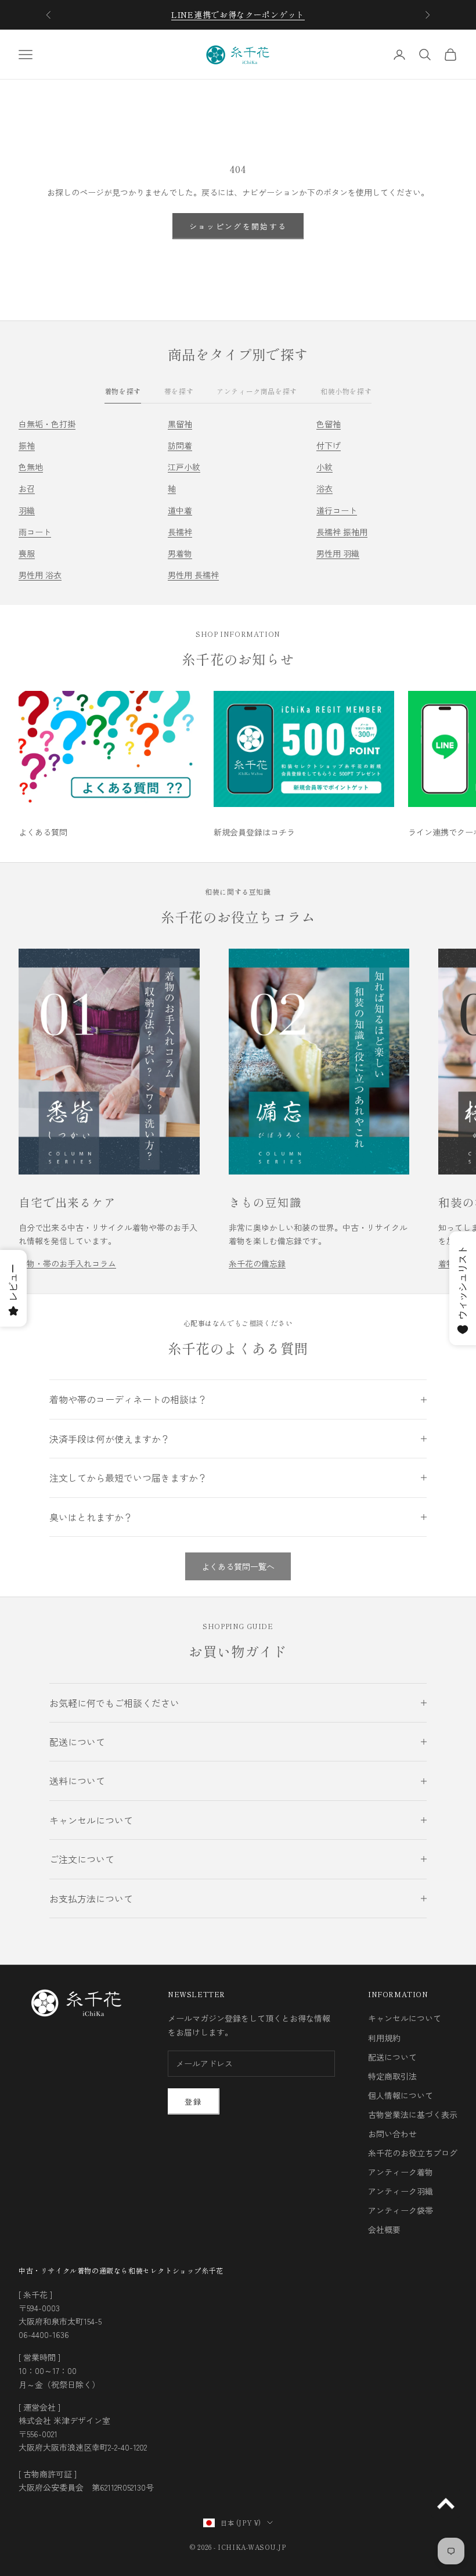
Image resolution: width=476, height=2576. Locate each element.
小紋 (324, 467)
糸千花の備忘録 (257, 1263)
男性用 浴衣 (40, 575)
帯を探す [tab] (179, 391)
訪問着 (180, 445)
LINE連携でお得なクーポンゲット (238, 15)
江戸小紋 (184, 467)
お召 (27, 488)
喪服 (27, 553)
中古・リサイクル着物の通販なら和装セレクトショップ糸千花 (121, 2270)
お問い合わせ (392, 2134)
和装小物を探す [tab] (346, 391)
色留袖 (329, 424)
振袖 (27, 445)
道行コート (337, 510)
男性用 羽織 (338, 553)
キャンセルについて (405, 2018)
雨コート (35, 532)
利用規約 (384, 2038)
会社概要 (384, 2229)
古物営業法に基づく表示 (413, 2114)
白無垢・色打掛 (47, 424)
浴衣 (324, 488)
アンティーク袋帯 (401, 2210)
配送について (392, 2057)
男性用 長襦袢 (193, 575)
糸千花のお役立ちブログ (413, 2153)
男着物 (180, 553)
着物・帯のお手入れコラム (67, 1263)
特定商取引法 (392, 2076)
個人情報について (401, 2095)
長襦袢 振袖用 (342, 532)
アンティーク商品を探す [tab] (257, 391)
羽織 (27, 510)
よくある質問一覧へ (238, 1566)
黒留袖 (180, 424)
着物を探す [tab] (123, 391)
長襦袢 (180, 532)
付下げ (329, 445)
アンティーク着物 (401, 2172)
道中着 (180, 510)
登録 (194, 2101)
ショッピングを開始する (238, 226)
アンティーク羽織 (401, 2191)
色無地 (31, 467)
